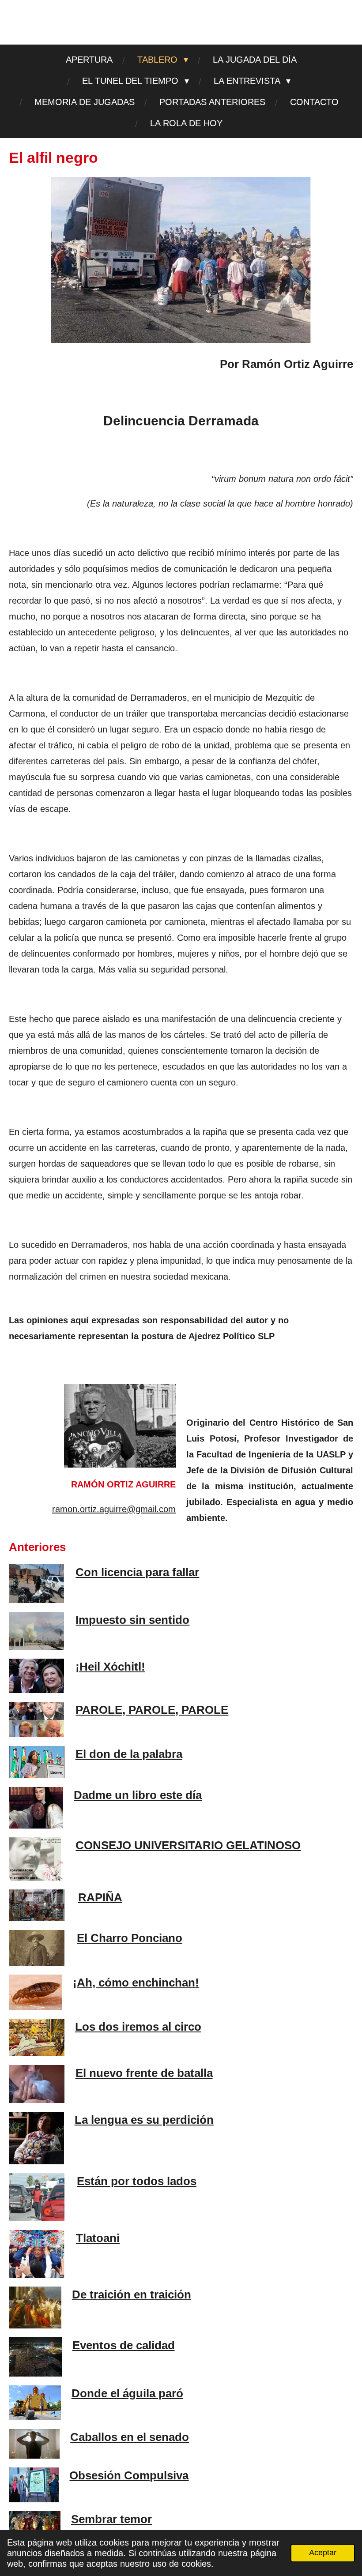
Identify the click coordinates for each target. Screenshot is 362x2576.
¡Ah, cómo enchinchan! (136, 1983)
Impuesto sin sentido (132, 1620)
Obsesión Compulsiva (129, 2475)
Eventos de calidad (124, 2345)
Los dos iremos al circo (138, 2027)
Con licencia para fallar (137, 1572)
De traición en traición (132, 2294)
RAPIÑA (100, 1897)
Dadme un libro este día (138, 1795)
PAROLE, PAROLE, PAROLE (152, 1710)
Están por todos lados (137, 2181)
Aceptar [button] (323, 2553)
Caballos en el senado (130, 2437)
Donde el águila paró (127, 2393)
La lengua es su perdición (144, 2120)
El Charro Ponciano (130, 1938)
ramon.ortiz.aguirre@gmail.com (114, 1509)
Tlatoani (98, 2238)
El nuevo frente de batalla (144, 2073)
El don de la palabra (129, 1754)
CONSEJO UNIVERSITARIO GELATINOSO (188, 1845)
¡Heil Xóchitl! (110, 1667)
